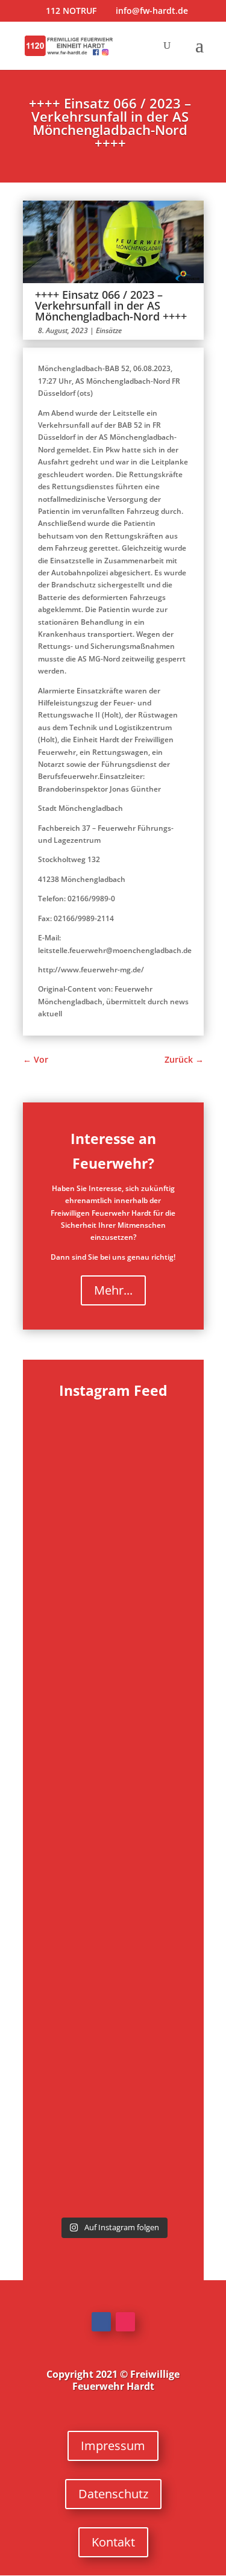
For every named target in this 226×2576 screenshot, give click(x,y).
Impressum (113, 2446)
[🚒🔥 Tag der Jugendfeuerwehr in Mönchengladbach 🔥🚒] (113, 1769)
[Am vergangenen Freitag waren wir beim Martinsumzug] (113, 1609)
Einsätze (109, 330)
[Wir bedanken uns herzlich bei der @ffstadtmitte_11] (113, 1689)
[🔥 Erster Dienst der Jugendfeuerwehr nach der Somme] (113, 1849)
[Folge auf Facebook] (101, 2322)
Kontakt (113, 2542)
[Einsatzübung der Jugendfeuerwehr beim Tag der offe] (113, 2170)
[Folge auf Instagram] (125, 2322)
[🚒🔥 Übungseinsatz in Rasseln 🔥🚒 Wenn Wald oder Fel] (113, 2010)
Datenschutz (113, 2494)
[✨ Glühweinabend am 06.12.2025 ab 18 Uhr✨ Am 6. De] (113, 1528)
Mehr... (113, 1290)
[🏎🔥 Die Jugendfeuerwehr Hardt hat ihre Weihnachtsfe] (113, 1448)
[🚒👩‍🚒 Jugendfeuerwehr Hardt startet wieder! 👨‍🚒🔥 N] (113, 1929)
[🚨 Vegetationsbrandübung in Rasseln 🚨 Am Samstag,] (113, 2090)
